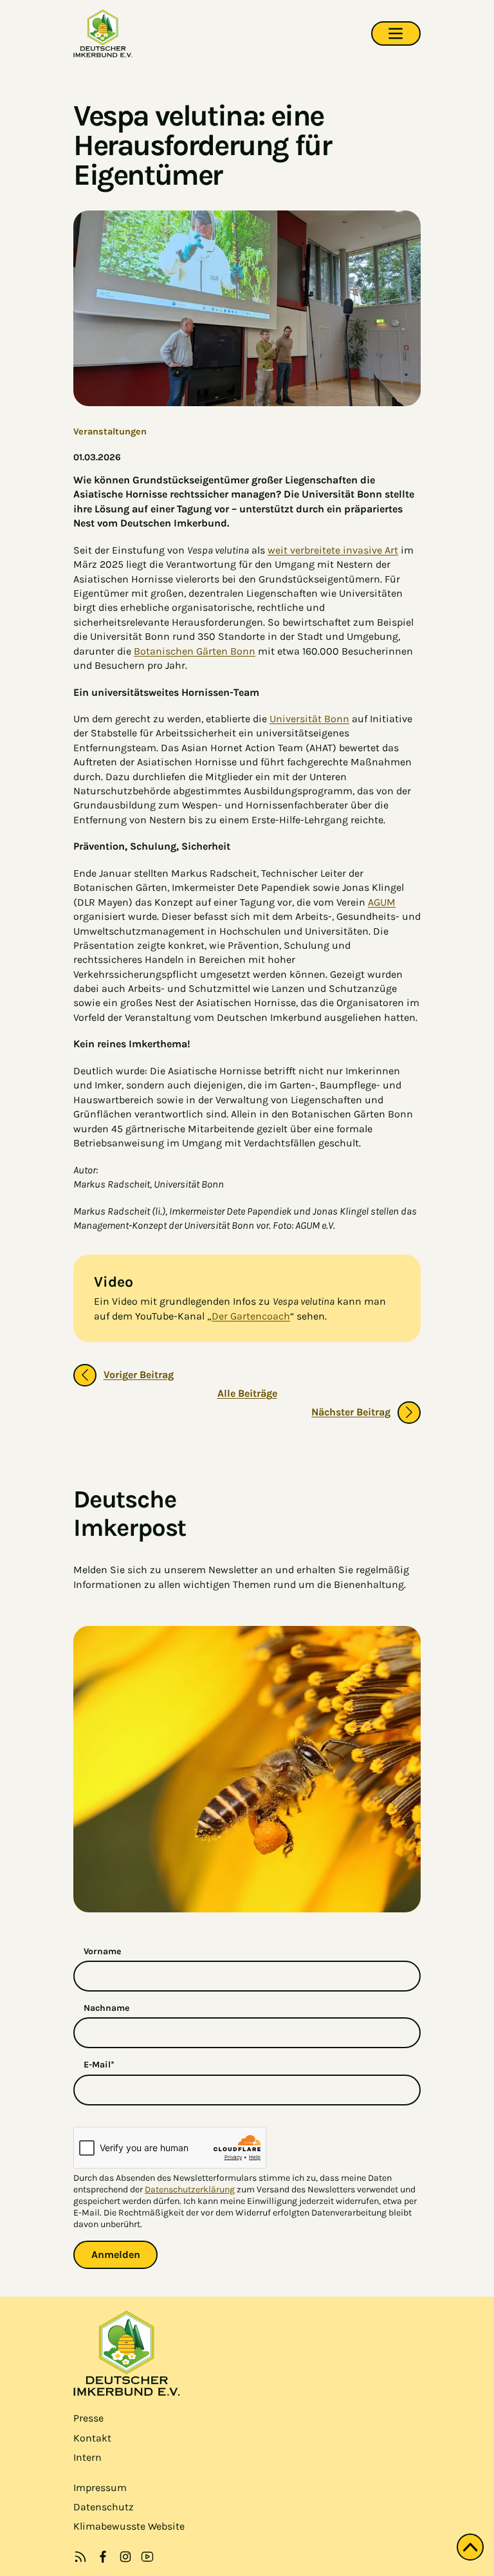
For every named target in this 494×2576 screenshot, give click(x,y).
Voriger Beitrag (139, 1375)
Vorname (102, 1951)
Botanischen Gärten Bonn (195, 651)
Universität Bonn (309, 719)
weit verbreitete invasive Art (333, 550)
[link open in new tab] (103, 2557)
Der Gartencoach (251, 1316)
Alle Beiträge (247, 1393)
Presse (88, 2418)
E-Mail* (99, 2065)
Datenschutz (104, 2507)
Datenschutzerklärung (190, 2189)
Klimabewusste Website (129, 2526)
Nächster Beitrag (351, 1412)
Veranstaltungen (110, 432)
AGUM (382, 902)
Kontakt (92, 2438)
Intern (87, 2457)
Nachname (106, 2008)
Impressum (100, 2487)
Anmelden (116, 2254)
